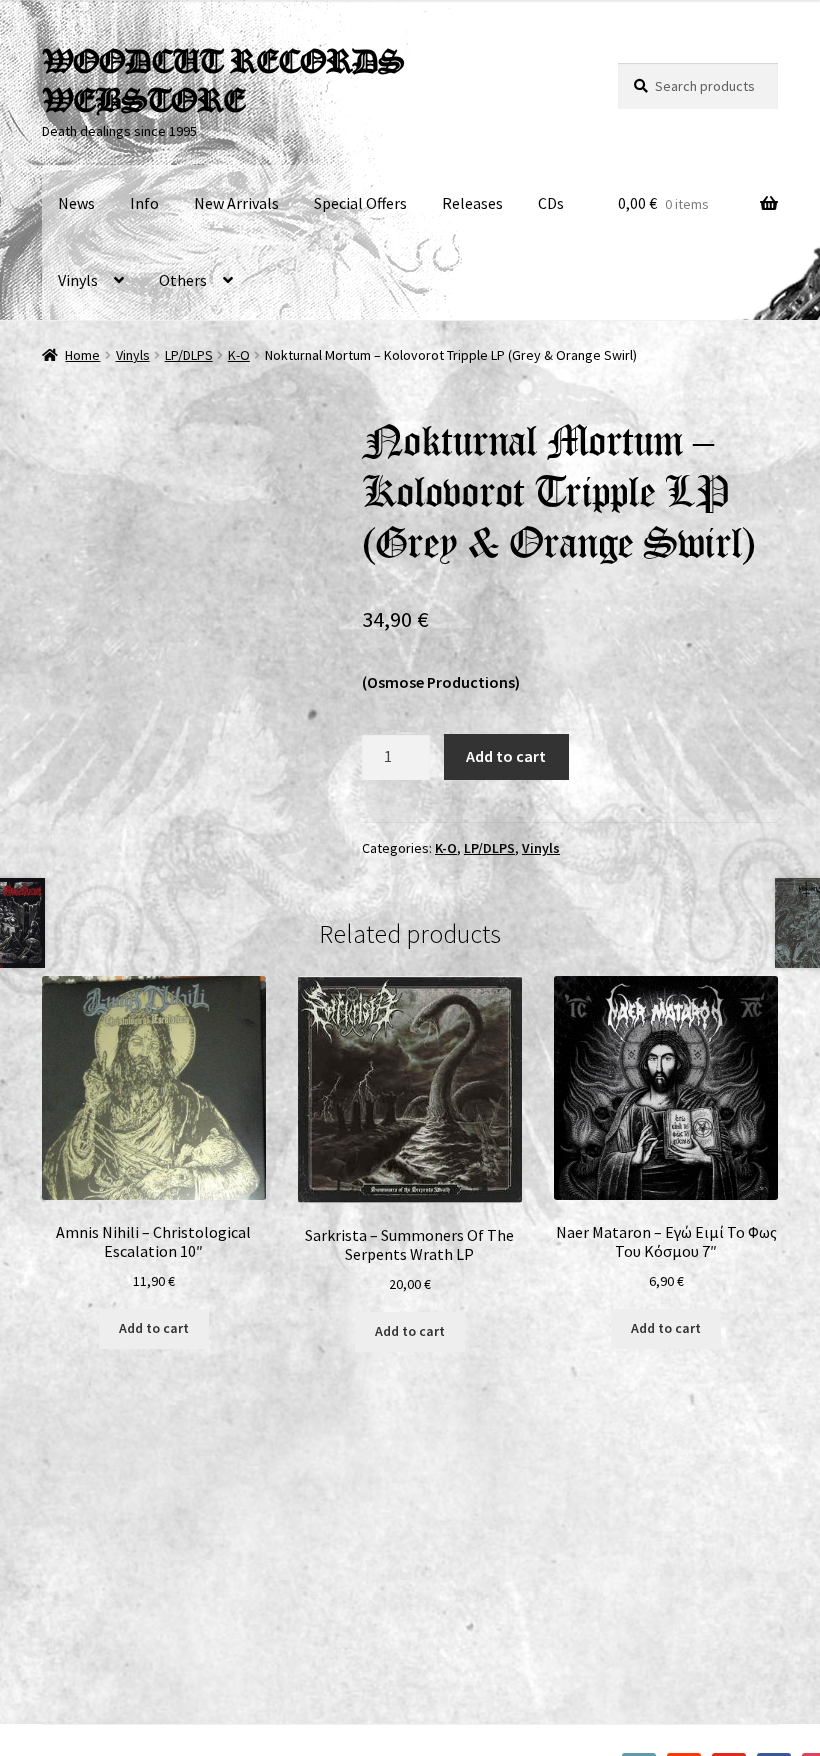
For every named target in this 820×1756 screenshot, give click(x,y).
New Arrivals (236, 203)
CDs (551, 203)
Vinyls (78, 280)
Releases (472, 203)
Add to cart (506, 756)
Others (183, 280)
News (76, 203)
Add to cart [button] (154, 1328)
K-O (239, 355)
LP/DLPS (189, 355)
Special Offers (360, 203)
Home (82, 355)
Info (144, 203)
